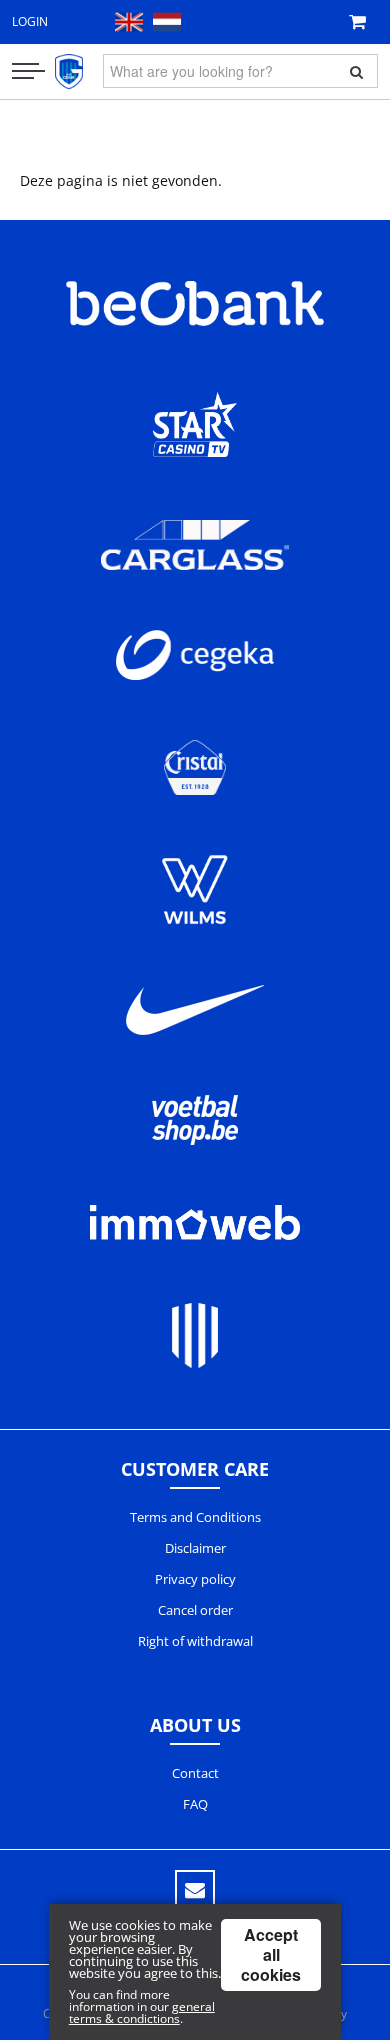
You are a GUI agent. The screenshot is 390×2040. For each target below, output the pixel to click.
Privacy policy (195, 1579)
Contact (195, 1773)
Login (30, 21)
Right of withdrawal (195, 1641)
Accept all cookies (271, 1954)
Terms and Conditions (195, 1517)
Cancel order (195, 1610)
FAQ (195, 1804)
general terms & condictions (142, 2012)
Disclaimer (195, 1548)
